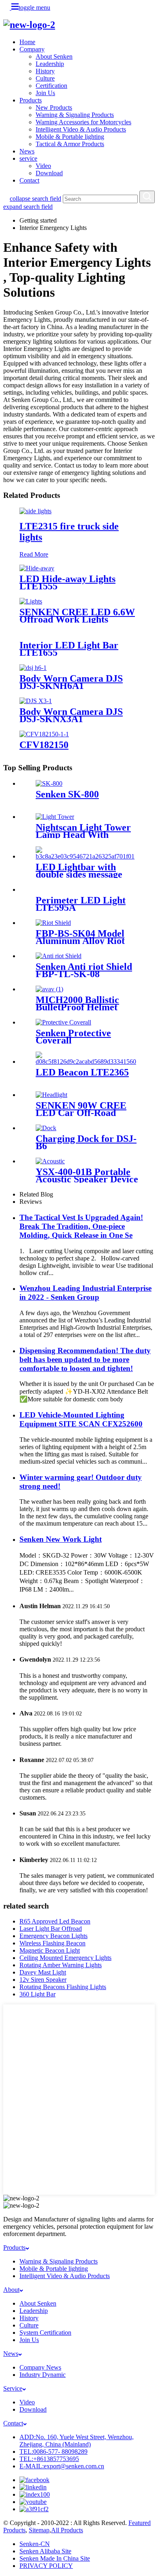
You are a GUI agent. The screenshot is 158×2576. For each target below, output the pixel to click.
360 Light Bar (37, 1994)
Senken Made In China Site (55, 2558)
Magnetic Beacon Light (50, 1950)
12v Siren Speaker (43, 1980)
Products (31, 100)
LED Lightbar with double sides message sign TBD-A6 (79, 874)
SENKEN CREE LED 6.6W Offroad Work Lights (77, 616)
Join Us (45, 93)
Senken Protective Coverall (73, 1037)
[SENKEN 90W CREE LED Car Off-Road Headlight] (51, 1095)
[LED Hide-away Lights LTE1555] (37, 568)
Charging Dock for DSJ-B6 (86, 1142)
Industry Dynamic (43, 2375)
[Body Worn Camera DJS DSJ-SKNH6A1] (33, 668)
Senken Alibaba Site (45, 2551)
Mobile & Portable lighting (70, 137)
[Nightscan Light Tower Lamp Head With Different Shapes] (55, 817)
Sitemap (39, 2530)
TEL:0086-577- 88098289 (53, 2452)
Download (49, 173)
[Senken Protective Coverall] (63, 1022)
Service (13, 2388)
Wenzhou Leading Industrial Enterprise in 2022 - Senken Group (85, 1293)
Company (32, 49)
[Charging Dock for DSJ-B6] (46, 1128)
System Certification (45, 2333)
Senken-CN (35, 2544)
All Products (67, 2530)
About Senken (54, 56)
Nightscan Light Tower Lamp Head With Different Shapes (83, 835)
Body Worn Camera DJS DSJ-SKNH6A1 (71, 682)
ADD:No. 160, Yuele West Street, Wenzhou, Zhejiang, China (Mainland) (77, 2441)
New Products (54, 107)
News (27, 151)
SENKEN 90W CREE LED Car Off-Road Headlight (81, 1113)
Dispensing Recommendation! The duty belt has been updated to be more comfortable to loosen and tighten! (85, 1359)
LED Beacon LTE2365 (82, 1072)
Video (43, 166)
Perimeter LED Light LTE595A (81, 904)
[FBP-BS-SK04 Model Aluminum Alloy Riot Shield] (53, 923)
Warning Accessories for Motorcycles (83, 122)
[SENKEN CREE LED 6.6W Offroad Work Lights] (31, 601)
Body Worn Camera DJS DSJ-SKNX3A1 (71, 715)
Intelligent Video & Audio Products (81, 129)
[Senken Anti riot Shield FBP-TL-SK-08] (59, 956)
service (28, 158)
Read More (34, 554)
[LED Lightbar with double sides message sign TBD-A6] (87, 856)
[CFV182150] (44, 734)
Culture (45, 78)
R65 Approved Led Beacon (55, 1921)
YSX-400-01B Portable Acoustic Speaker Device (87, 1175)
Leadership (50, 64)
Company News (40, 2367)
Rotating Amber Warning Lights (61, 1965)
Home (27, 42)
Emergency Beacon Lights (53, 1936)
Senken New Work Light (61, 1539)
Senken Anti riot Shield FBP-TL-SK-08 (84, 970)
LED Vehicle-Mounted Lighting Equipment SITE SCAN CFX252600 (81, 1419)
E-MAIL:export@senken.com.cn (62, 2466)
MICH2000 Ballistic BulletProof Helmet (77, 1003)
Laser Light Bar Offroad (51, 1929)
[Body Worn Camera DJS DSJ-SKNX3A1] (36, 701)
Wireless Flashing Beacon (52, 1943)
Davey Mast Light (43, 1972)
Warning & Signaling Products (75, 115)
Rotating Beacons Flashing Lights (63, 1987)
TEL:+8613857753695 (49, 2459)
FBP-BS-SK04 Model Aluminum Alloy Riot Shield (80, 941)
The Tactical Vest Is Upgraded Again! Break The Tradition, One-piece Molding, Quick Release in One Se (81, 1226)
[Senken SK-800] (49, 783)
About (11, 2290)
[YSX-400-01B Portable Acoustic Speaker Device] (50, 1161)
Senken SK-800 (67, 794)
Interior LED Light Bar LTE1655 (69, 649)
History (45, 71)
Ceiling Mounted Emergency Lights (65, 1958)
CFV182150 (44, 745)
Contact (29, 180)
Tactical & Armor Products (70, 144)
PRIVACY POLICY (46, 2566)
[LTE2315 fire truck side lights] (35, 511)
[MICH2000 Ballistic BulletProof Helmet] (49, 989)
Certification (51, 86)
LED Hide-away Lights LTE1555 (67, 582)
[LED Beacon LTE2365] (87, 1062)
